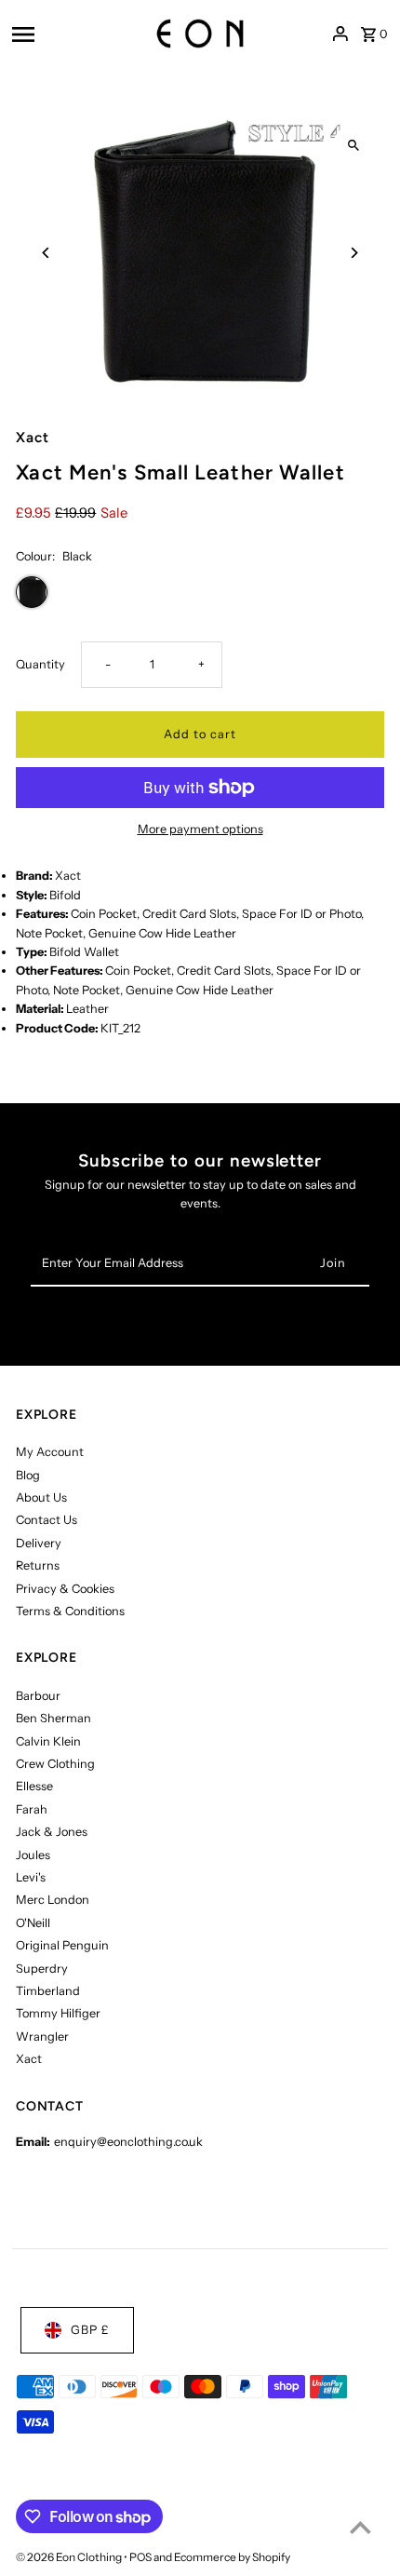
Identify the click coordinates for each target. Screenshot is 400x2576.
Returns (38, 1565)
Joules (33, 1855)
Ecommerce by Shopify (232, 2557)
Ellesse (34, 1786)
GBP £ (90, 2330)
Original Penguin (62, 1945)
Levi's (31, 1877)
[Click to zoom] (354, 146)
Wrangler (42, 2037)
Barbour (38, 1696)
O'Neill (33, 1923)
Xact (29, 2059)
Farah (32, 1809)
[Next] (354, 253)
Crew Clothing (55, 1764)
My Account (50, 1452)
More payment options (200, 829)
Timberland (48, 1991)
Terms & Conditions (70, 1611)
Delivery (39, 1543)
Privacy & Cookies (65, 1589)
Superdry (42, 1969)
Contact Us (47, 1520)
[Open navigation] (65, 34)
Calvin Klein (48, 1741)
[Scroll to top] (360, 2527)
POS (140, 2557)
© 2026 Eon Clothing (70, 2557)
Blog (28, 1475)
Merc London (53, 1900)
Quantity (40, 664)
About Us (41, 1497)
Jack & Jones (52, 1832)
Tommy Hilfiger (58, 2013)
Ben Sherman (53, 1718)
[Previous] (46, 253)
